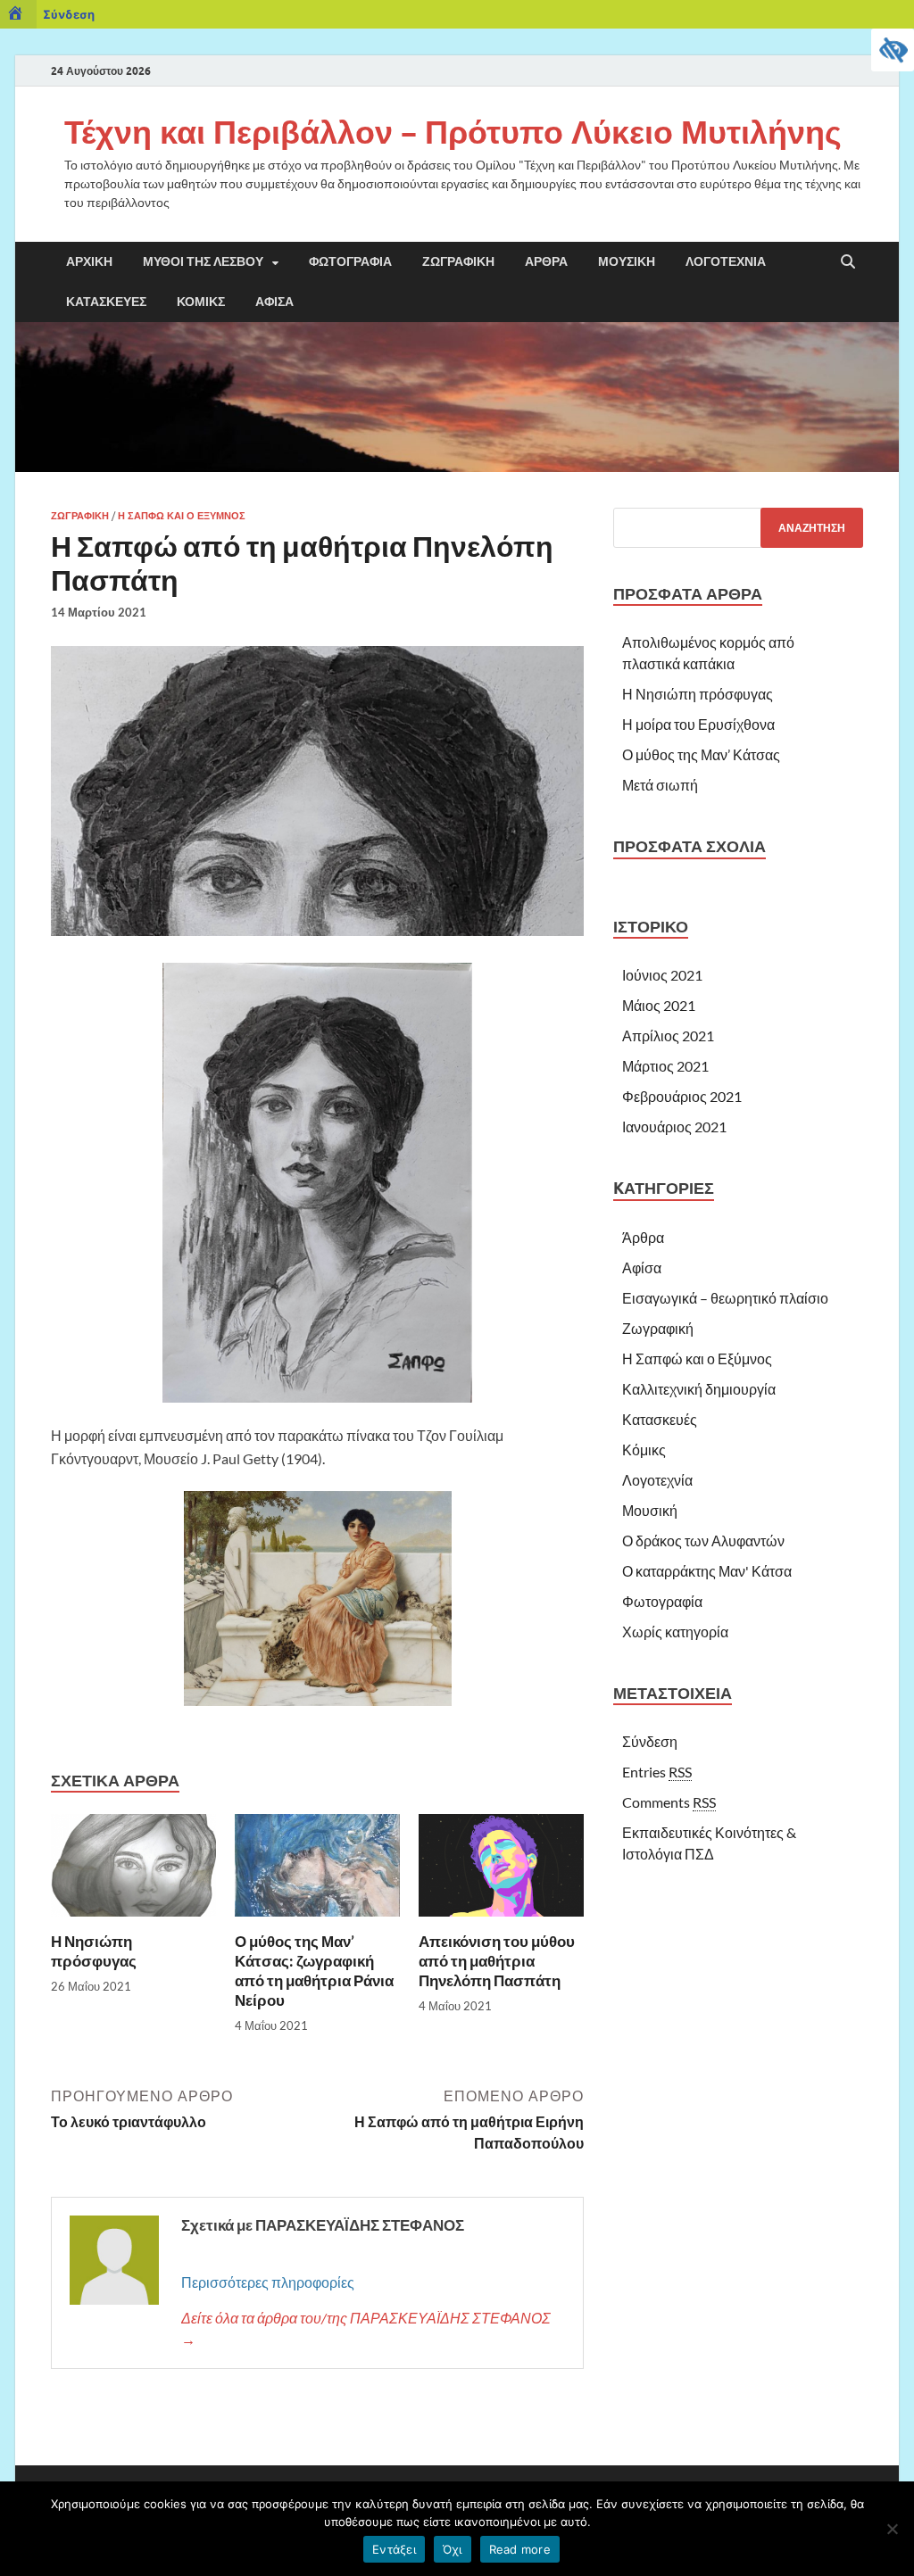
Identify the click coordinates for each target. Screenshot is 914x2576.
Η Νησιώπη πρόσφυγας (94, 1951)
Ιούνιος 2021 (662, 975)
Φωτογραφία (350, 261)
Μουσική (627, 261)
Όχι (453, 2549)
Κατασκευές (106, 302)
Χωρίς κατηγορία (675, 1632)
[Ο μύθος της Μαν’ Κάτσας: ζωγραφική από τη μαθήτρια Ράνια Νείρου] (317, 1871)
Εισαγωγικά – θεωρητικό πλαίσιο (725, 1298)
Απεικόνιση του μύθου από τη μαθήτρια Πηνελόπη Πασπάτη (497, 1961)
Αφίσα (274, 302)
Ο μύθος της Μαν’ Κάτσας (701, 754)
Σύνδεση (69, 14)
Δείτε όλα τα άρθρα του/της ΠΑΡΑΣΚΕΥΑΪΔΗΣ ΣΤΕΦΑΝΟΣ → (366, 2328)
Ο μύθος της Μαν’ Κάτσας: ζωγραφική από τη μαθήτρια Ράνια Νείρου (314, 1971)
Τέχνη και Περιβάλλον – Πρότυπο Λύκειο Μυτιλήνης (453, 132)
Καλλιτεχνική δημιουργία (699, 1389)
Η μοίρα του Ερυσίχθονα (698, 724)
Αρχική (89, 261)
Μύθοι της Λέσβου (203, 261)
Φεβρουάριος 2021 (682, 1096)
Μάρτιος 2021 (665, 1066)
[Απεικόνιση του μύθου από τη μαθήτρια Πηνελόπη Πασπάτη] (501, 1871)
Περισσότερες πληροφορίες (268, 2282)
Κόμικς (201, 302)
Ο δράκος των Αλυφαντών (703, 1541)
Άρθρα (546, 261)
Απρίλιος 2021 (668, 1035)
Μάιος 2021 (659, 1005)
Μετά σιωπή (660, 785)
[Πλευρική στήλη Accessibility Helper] (893, 50)
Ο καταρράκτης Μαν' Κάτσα (707, 1571)
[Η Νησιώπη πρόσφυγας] (133, 1871)
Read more (520, 2549)
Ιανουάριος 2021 (674, 1126)
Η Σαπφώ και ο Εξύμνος (182, 516)
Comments (669, 1802)
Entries (657, 1772)
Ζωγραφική (458, 261)
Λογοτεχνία (726, 261)
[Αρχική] (18, 14)
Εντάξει (394, 2549)
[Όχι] (892, 2529)
